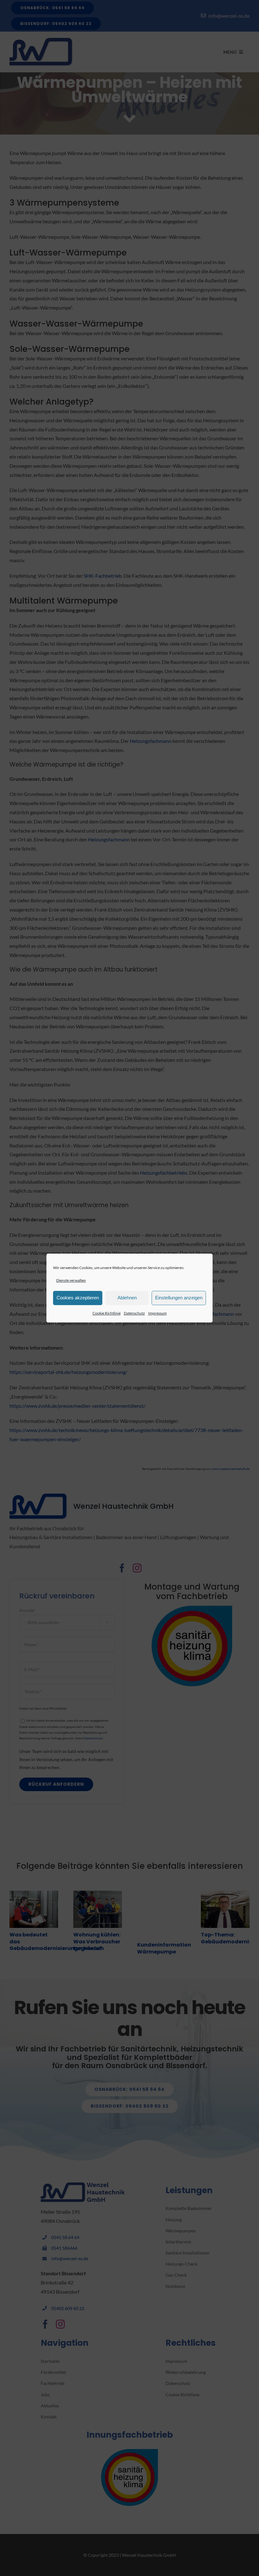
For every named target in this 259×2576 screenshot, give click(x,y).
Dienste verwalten (71, 1280)
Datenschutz (134, 1313)
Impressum (157, 1313)
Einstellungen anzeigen (179, 1298)
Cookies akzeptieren (78, 1298)
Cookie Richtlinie (107, 1313)
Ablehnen (127, 1298)
